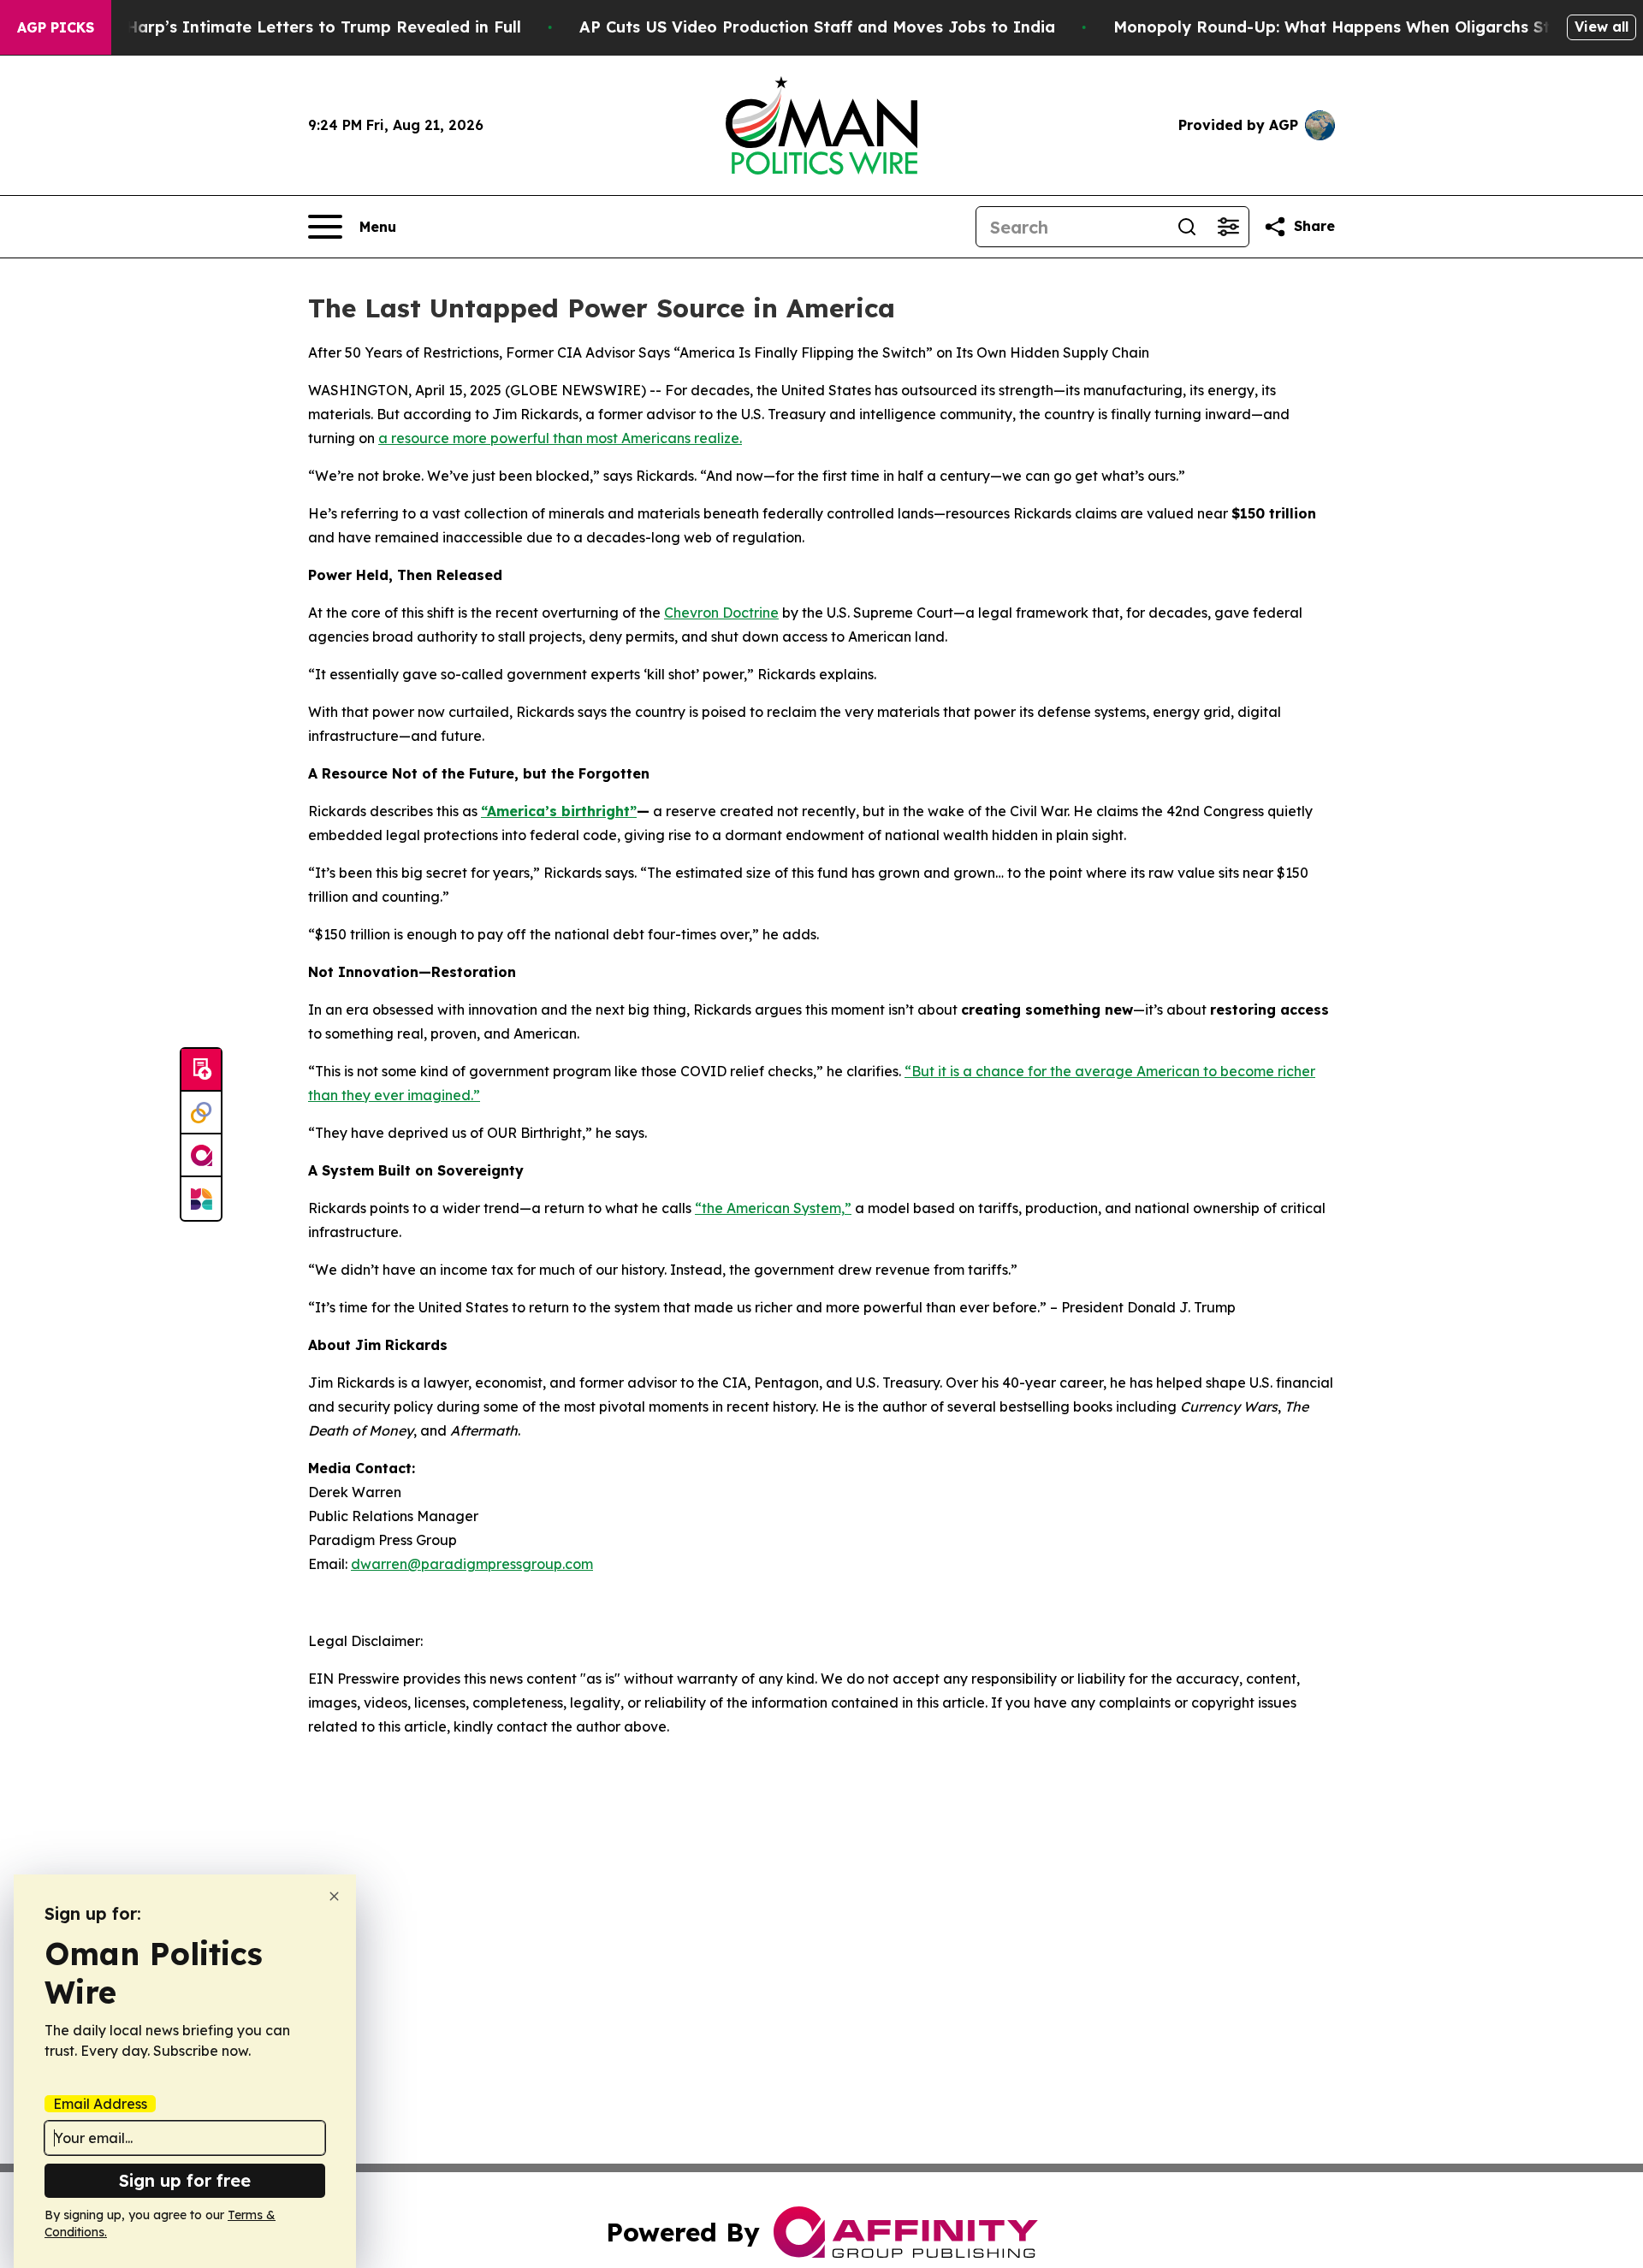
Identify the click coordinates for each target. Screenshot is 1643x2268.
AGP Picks (56, 27)
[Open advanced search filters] (1228, 227)
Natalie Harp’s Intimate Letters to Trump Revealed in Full (292, 27)
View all (1601, 27)
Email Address (100, 2104)
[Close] (334, 1896)
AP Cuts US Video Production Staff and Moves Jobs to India (817, 27)
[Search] (1187, 227)
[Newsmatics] (201, 1199)
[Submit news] (201, 1070)
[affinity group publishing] (201, 1156)
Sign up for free (185, 2180)
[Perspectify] (201, 1113)
